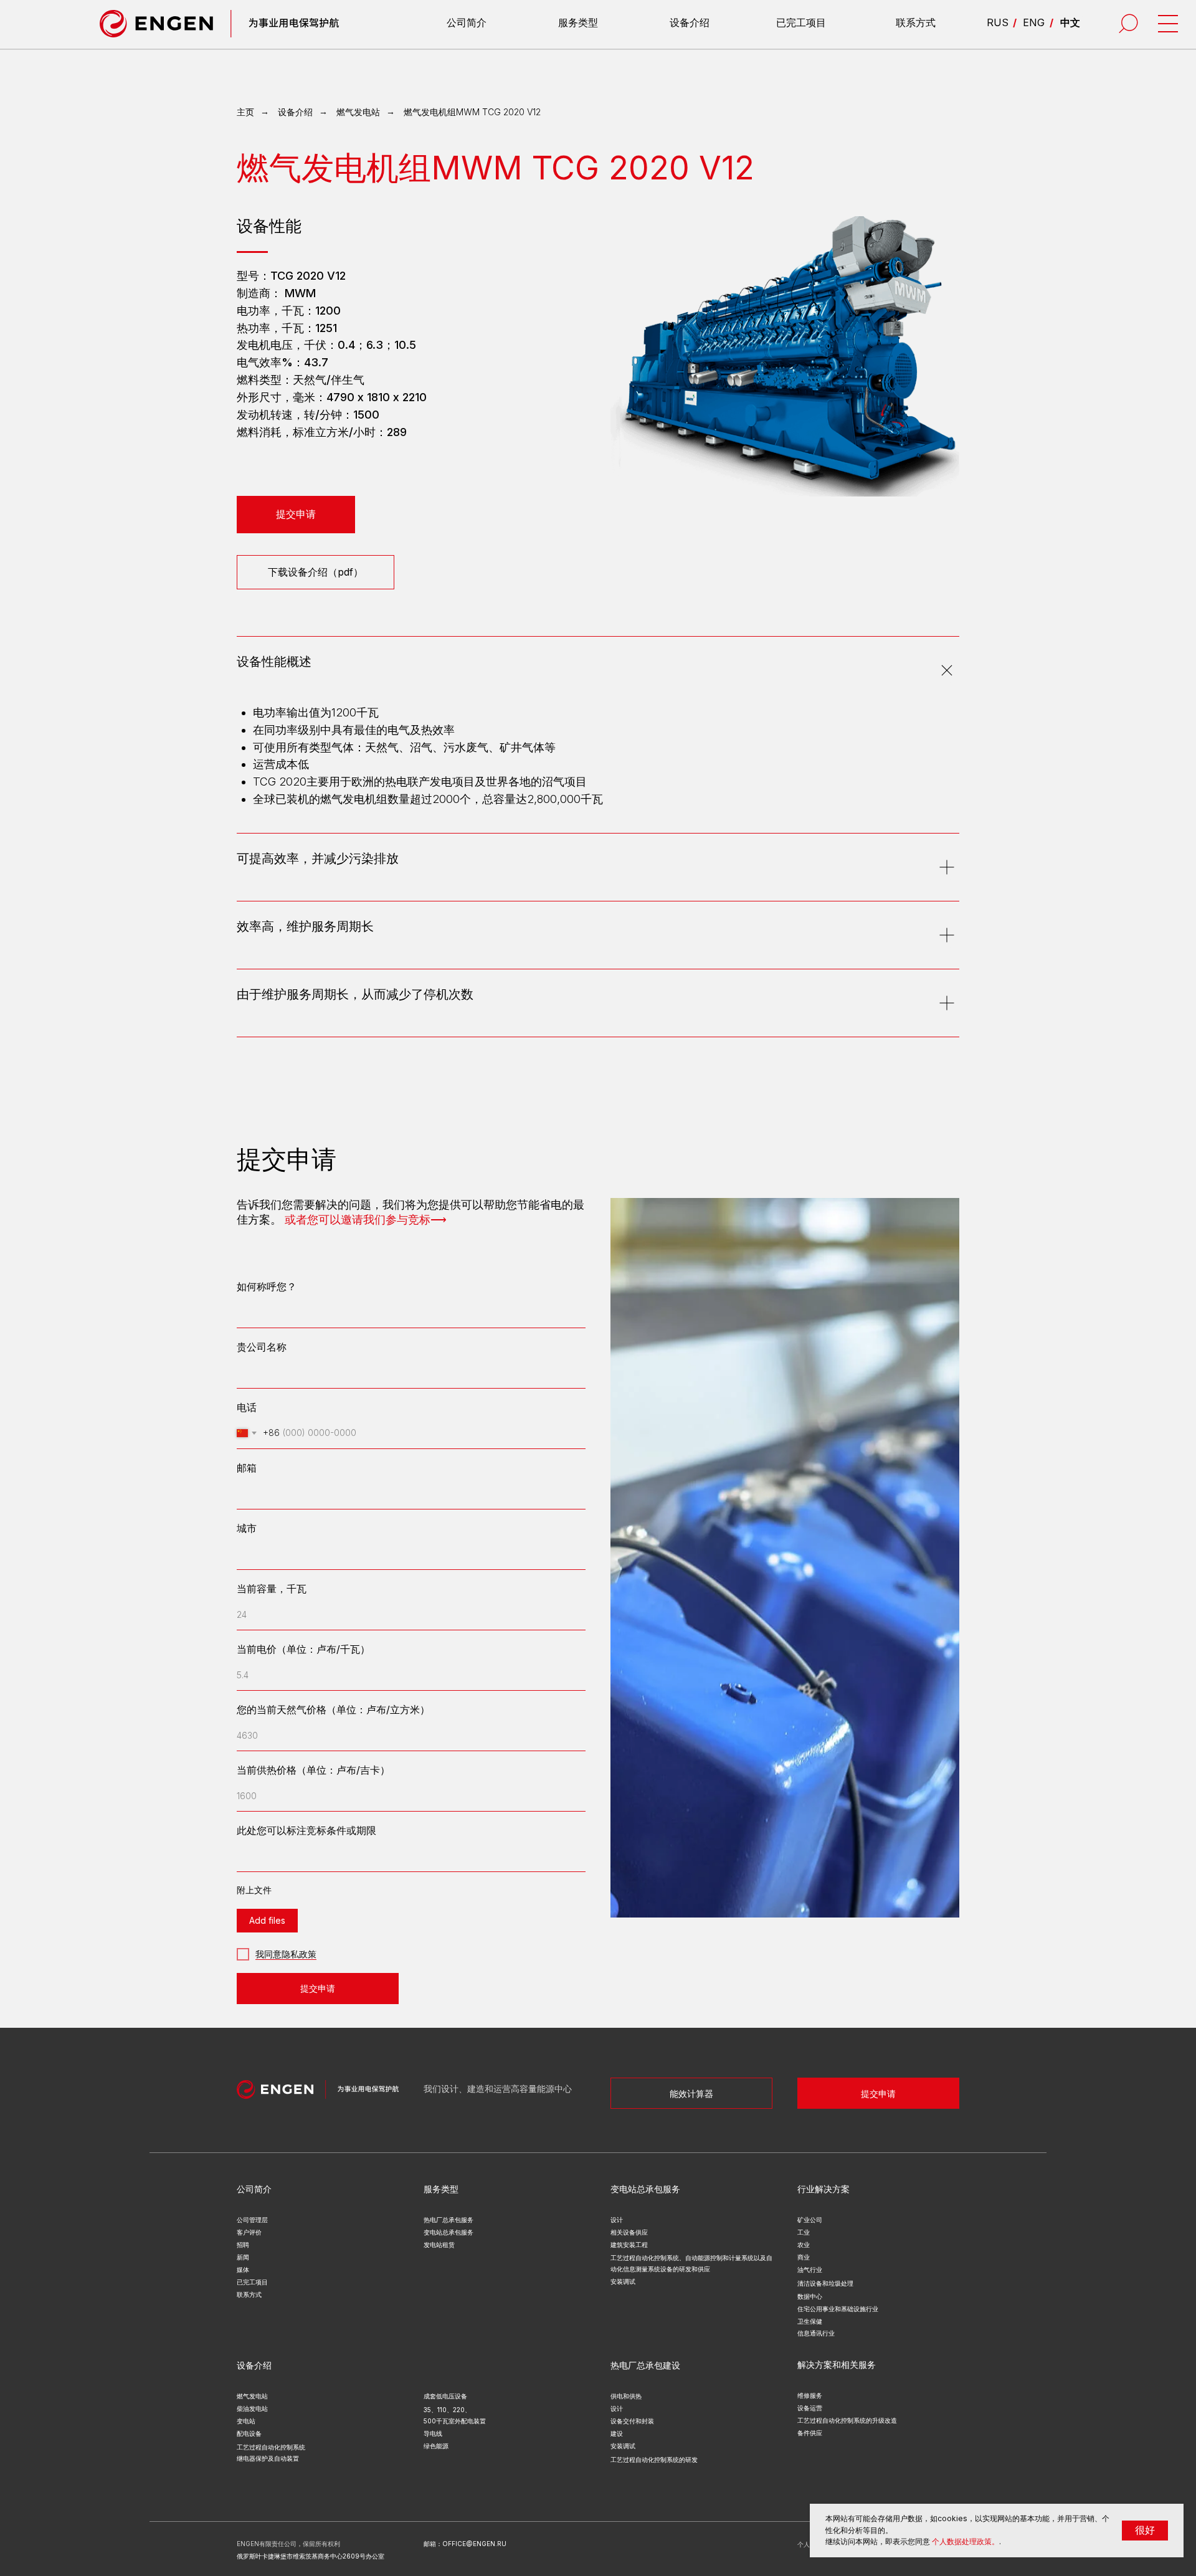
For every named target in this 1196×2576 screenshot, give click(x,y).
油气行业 (810, 2269)
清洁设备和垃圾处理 (825, 2283)
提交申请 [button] (878, 2094)
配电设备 (249, 2433)
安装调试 (623, 2446)
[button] (296, 515)
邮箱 (247, 1468)
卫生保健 (810, 2321)
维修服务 (810, 2395)
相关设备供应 (629, 2232)
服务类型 (578, 22)
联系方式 (916, 22)
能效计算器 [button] (691, 2094)
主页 (245, 112)
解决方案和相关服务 (837, 2365)
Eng (1034, 22)
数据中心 (810, 2296)
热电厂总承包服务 (448, 2220)
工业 (804, 2232)
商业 (804, 2257)
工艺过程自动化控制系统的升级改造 (847, 2420)
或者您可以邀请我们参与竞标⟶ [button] (366, 1220)
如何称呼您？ (267, 1286)
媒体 (243, 2269)
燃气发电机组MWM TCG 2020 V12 (472, 112)
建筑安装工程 (629, 2245)
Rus (998, 22)
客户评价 (249, 2232)
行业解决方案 (823, 2189)
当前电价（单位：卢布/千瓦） (303, 1649)
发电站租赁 (439, 2245)
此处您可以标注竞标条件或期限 (306, 1830)
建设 (617, 2433)
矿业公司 (810, 2220)
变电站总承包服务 (448, 2232)
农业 (804, 2245)
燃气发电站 (358, 112)
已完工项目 (801, 22)
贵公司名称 (262, 1347)
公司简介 (467, 22)
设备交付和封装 (632, 2421)
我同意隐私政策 (286, 1954)
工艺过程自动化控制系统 (271, 2447)
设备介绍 (690, 22)
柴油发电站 (252, 2408)
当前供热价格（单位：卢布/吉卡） (313, 1770)
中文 (1070, 22)
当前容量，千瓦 (272, 1589)
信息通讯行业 (816, 2333)
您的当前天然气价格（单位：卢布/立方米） (333, 1709)
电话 (247, 1407)
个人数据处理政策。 (966, 2541)
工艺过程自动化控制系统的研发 (654, 2460)
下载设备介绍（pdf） (316, 572)
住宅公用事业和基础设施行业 (838, 2309)
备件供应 (810, 2433)
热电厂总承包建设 (645, 2365)
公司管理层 (252, 2220)
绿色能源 (436, 2446)
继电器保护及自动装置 (268, 2458)
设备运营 (810, 2408)
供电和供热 (626, 2396)
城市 (247, 1528)
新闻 (243, 2257)
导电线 (433, 2433)
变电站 (246, 2421)
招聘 (243, 2245)
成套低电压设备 (445, 2396)
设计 (617, 2408)
